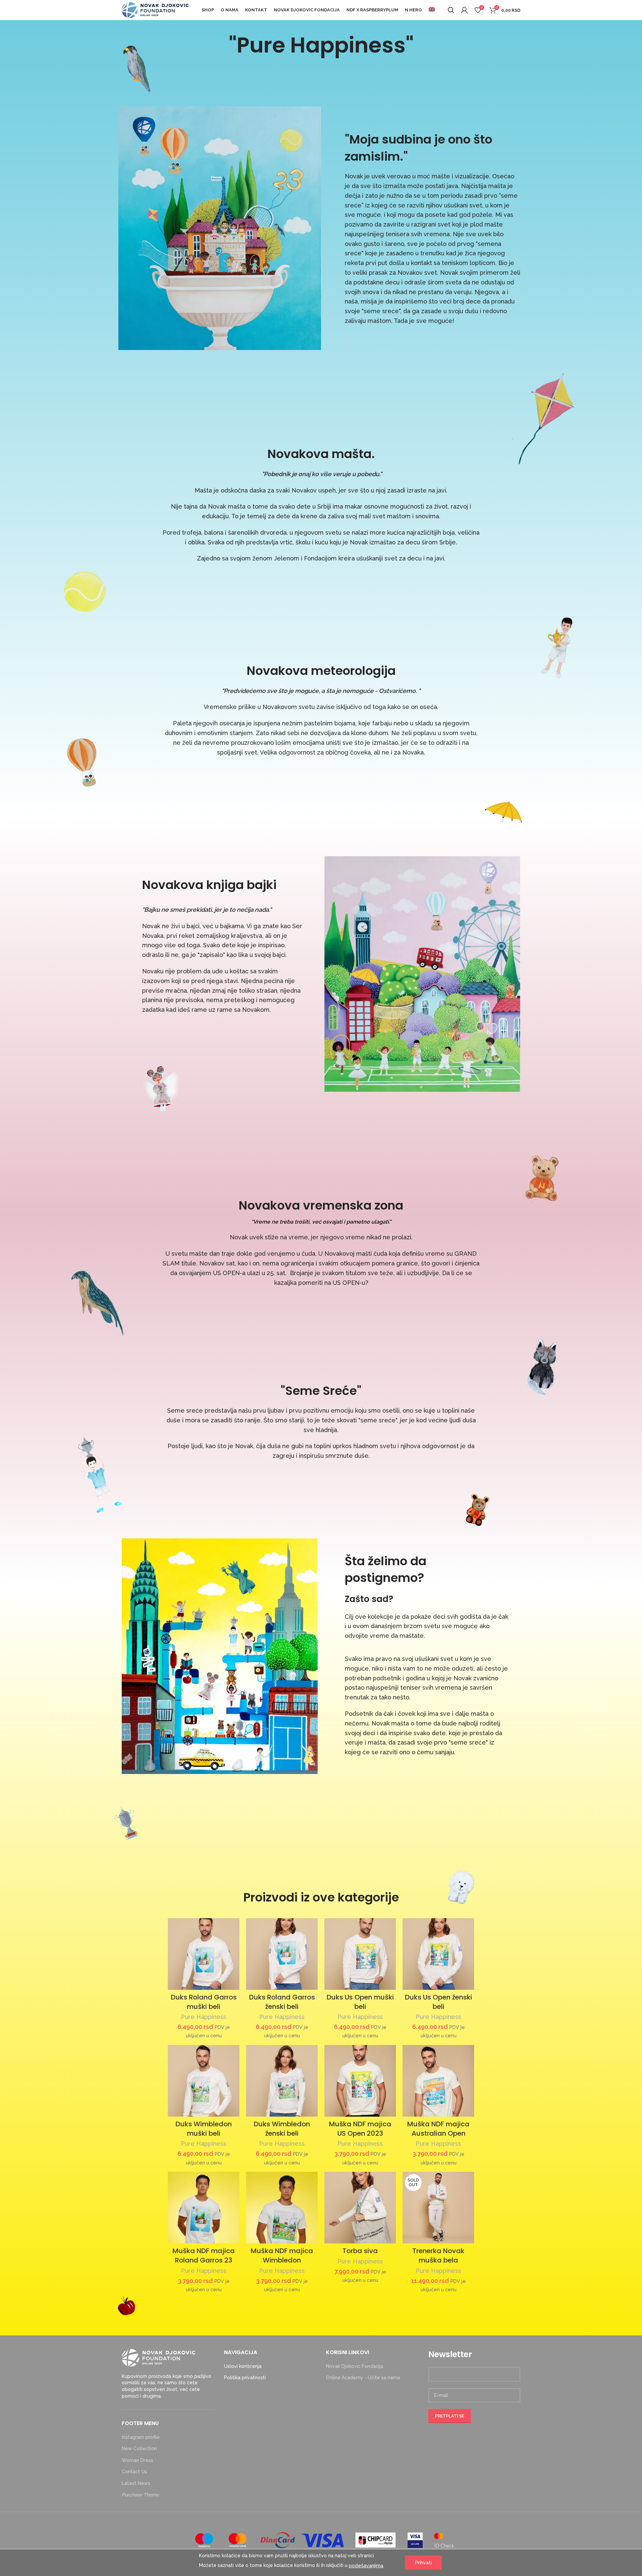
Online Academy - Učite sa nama (363, 2378)
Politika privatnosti (245, 2378)
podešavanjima (366, 2565)
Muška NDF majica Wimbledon (282, 2255)
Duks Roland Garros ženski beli (282, 2002)
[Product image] (204, 1954)
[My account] (464, 10)
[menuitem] (432, 10)
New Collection (139, 2449)
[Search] (451, 10)
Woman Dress (137, 2460)
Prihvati (423, 2563)
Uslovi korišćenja (243, 2366)
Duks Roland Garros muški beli (204, 2002)
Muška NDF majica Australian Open (438, 2129)
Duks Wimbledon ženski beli (282, 2129)
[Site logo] (155, 10)
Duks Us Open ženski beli (439, 2002)
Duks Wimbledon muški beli (204, 2129)
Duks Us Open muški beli (360, 2002)
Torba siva (360, 2251)
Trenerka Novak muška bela (438, 2255)
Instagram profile (141, 2437)
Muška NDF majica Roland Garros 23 (204, 2255)
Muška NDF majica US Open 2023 (360, 2129)
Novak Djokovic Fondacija (355, 2366)
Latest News (136, 2483)
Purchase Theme (140, 2495)
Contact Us (134, 2472)
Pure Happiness (204, 2017)
